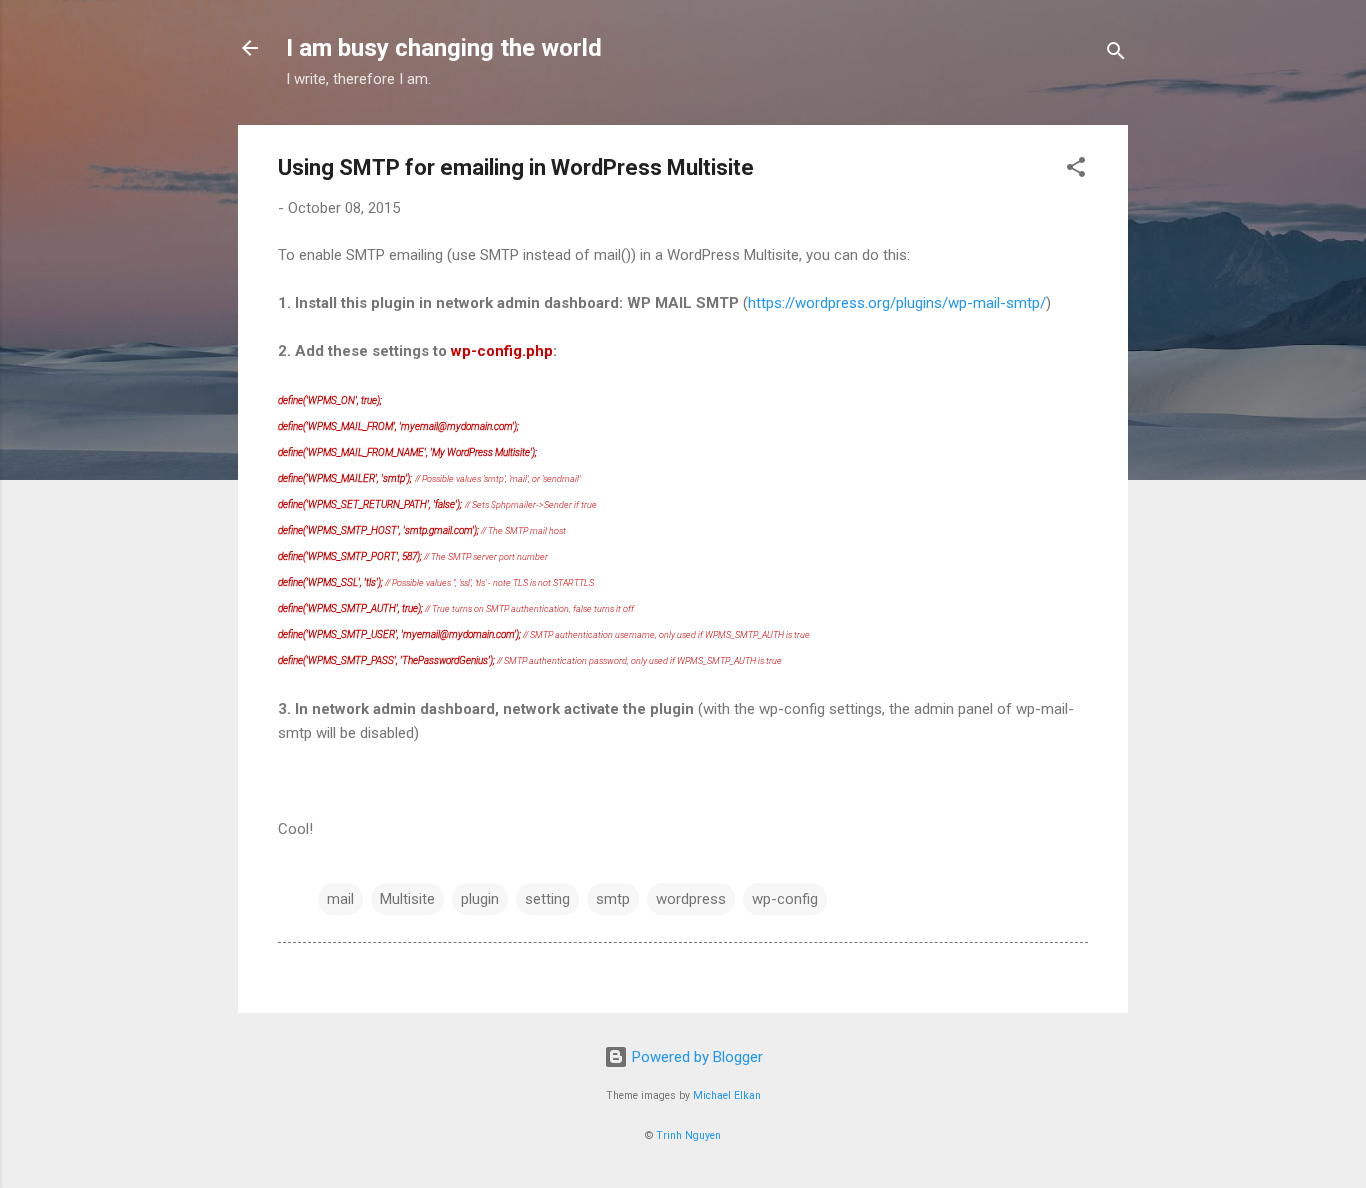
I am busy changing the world (444, 48)
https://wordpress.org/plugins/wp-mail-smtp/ (897, 303)
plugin (480, 899)
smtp (613, 899)
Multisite (407, 899)
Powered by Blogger (695, 1057)
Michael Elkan (727, 1095)
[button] (1076, 170)
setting (547, 899)
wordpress (691, 899)
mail (340, 899)
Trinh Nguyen (688, 1135)
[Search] (1116, 54)
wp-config (785, 899)
